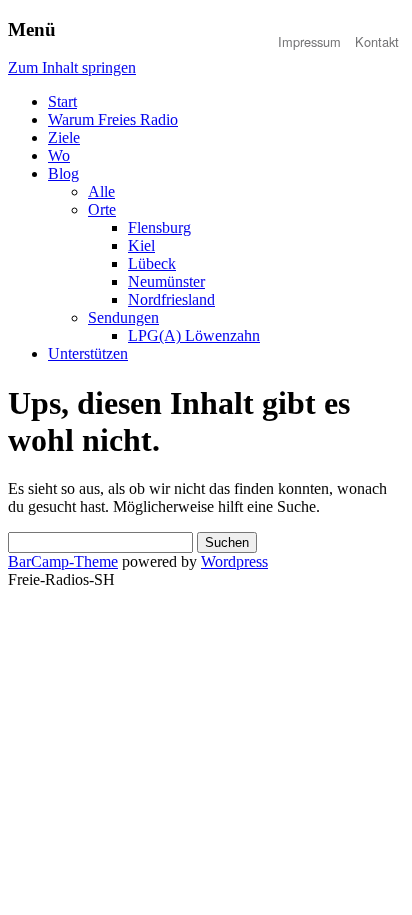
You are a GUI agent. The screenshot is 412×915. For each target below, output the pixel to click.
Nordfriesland (171, 299)
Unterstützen (88, 353)
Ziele (64, 137)
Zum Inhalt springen (72, 67)
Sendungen (123, 317)
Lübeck (152, 263)
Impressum (309, 41)
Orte (102, 209)
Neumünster (166, 281)
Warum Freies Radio (113, 119)
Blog (63, 173)
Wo (59, 155)
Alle (101, 191)
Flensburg (159, 227)
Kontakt (377, 41)
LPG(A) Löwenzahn (194, 335)
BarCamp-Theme (63, 561)
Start (62, 101)
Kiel (141, 245)
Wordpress (234, 561)
